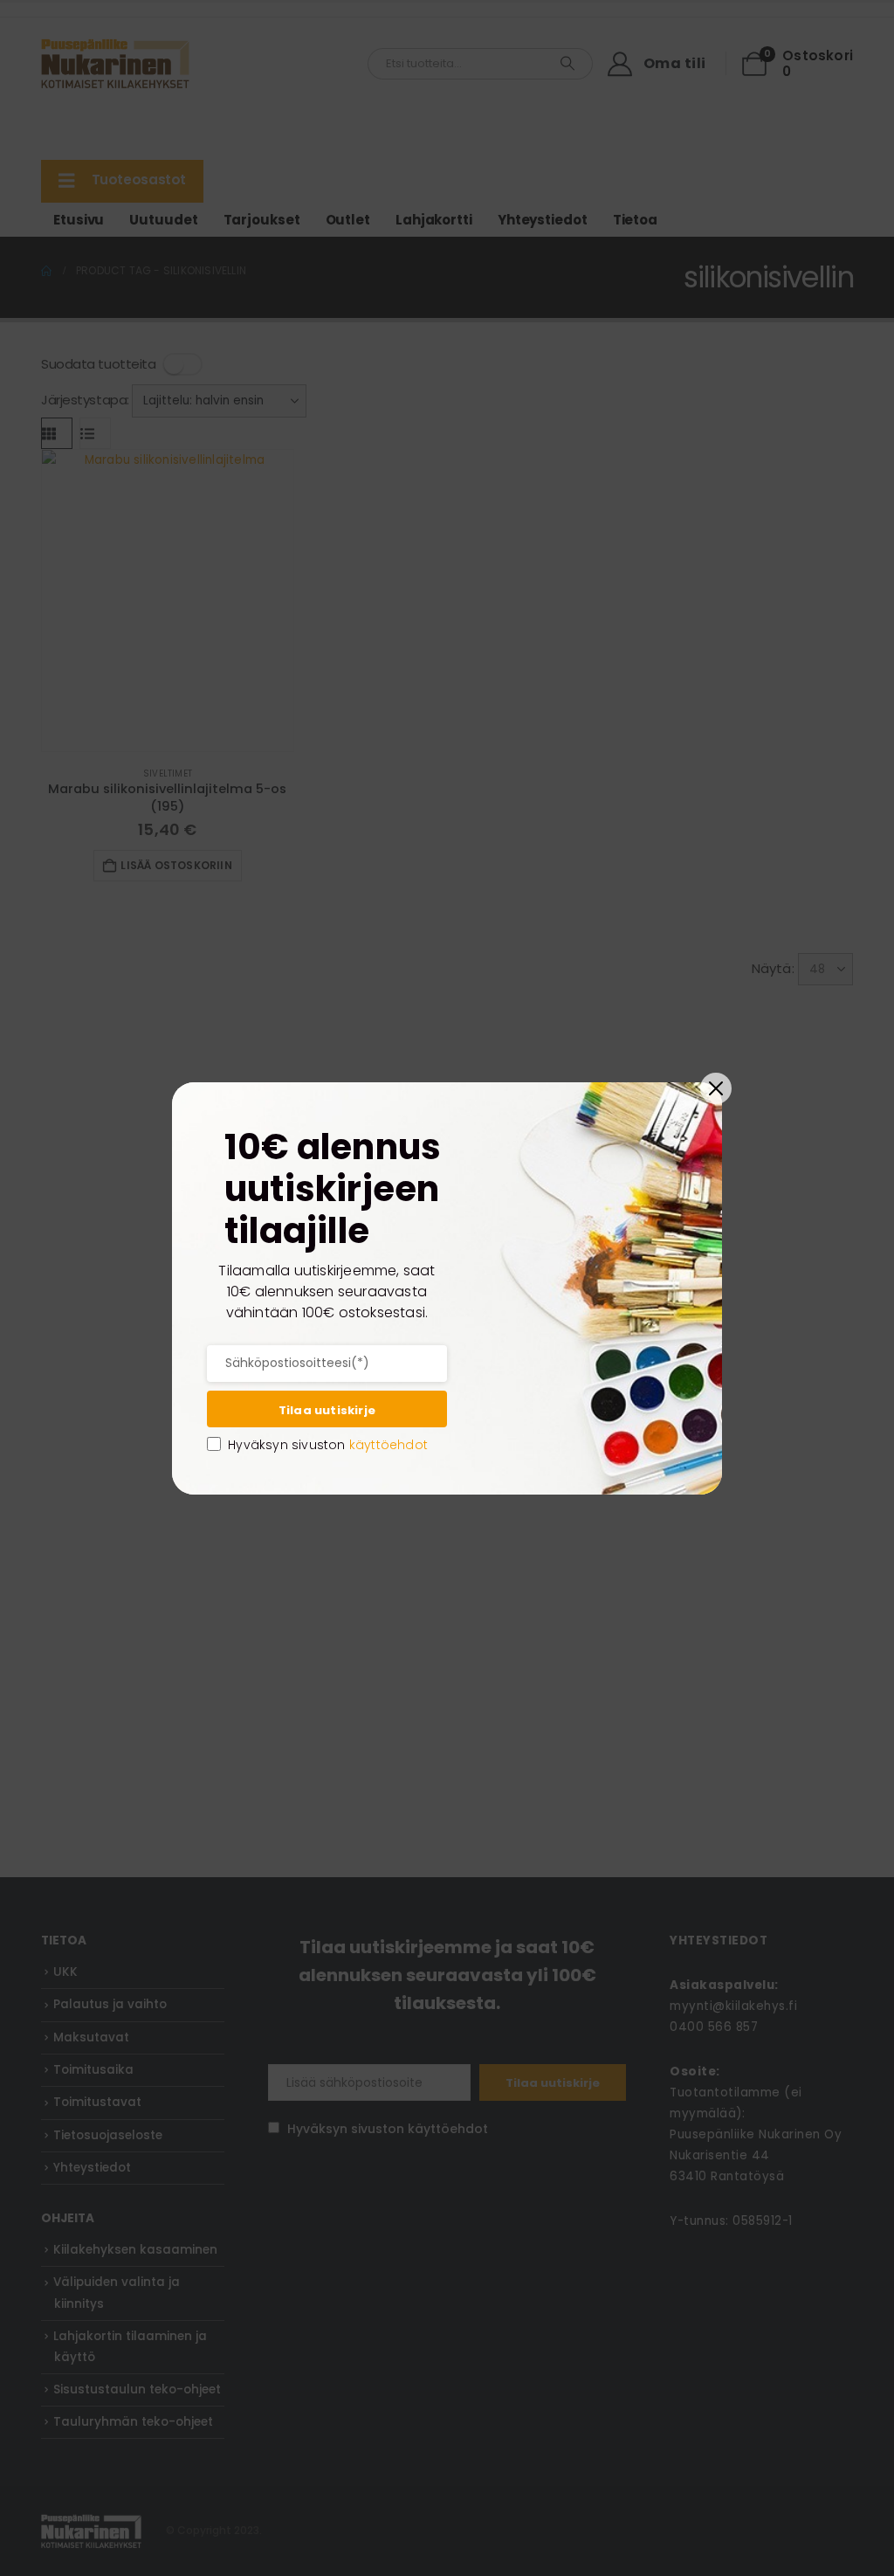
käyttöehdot (389, 1445)
